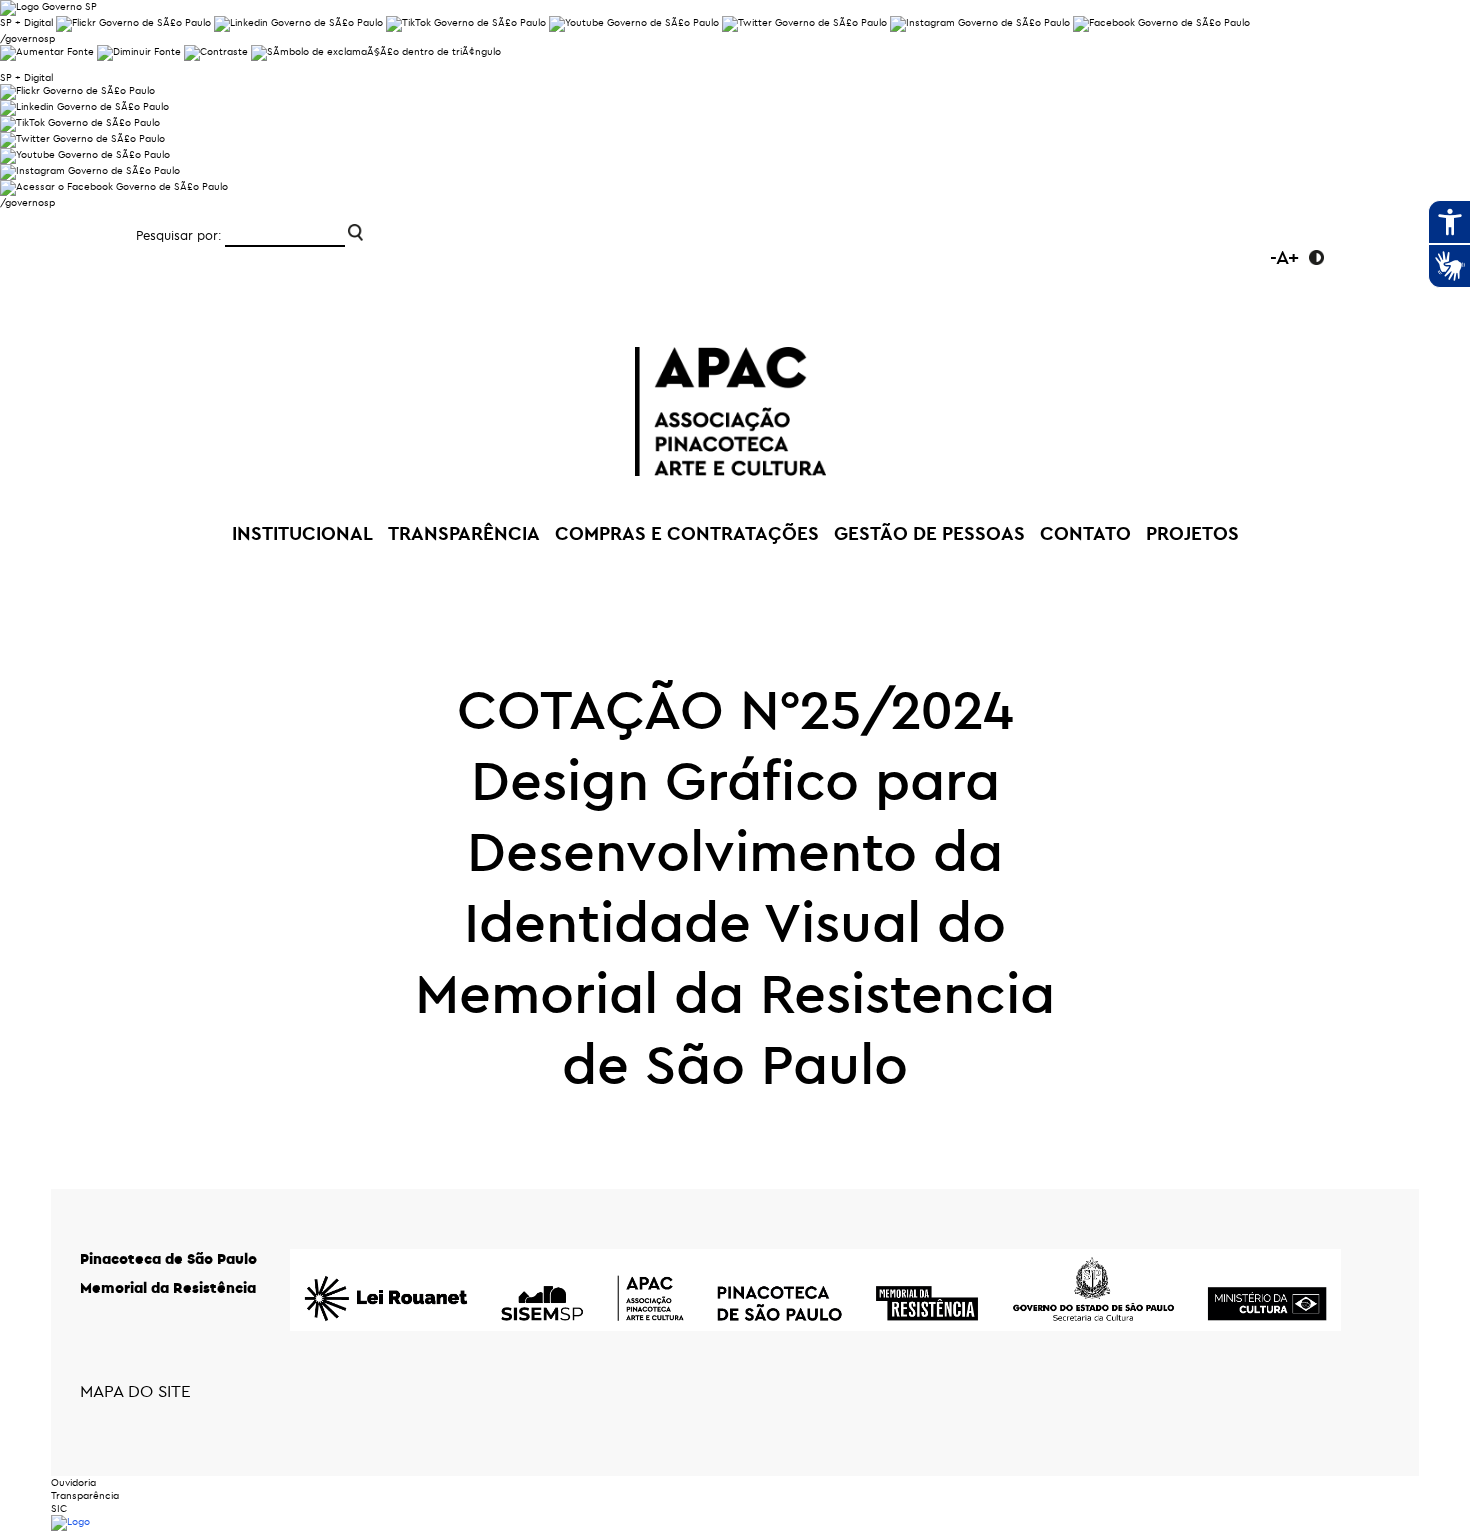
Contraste (1316, 257)
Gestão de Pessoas (929, 533)
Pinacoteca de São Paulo (168, 1258)
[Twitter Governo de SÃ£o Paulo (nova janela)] (804, 22)
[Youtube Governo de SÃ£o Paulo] (85, 154)
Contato (1085, 533)
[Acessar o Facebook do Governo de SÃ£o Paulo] (114, 186)
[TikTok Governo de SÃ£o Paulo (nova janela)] (466, 22)
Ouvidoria (73, 1482)
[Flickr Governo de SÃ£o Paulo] (77, 90)
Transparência (85, 1495)
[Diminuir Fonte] (139, 51)
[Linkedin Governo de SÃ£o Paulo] (84, 106)
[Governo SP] (48, 6)
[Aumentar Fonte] (47, 51)
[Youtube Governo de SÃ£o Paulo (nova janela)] (634, 22)
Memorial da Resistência (168, 1287)
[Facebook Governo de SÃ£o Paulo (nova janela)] (1161, 22)
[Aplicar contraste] (216, 51)
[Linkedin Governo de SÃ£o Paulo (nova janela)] (298, 22)
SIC (59, 1508)
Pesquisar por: (179, 235)
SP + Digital (26, 22)
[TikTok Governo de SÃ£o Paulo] (80, 122)
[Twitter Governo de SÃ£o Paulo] (82, 138)
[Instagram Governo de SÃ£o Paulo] (980, 22)
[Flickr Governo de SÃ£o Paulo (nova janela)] (133, 22)
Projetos (1192, 533)
